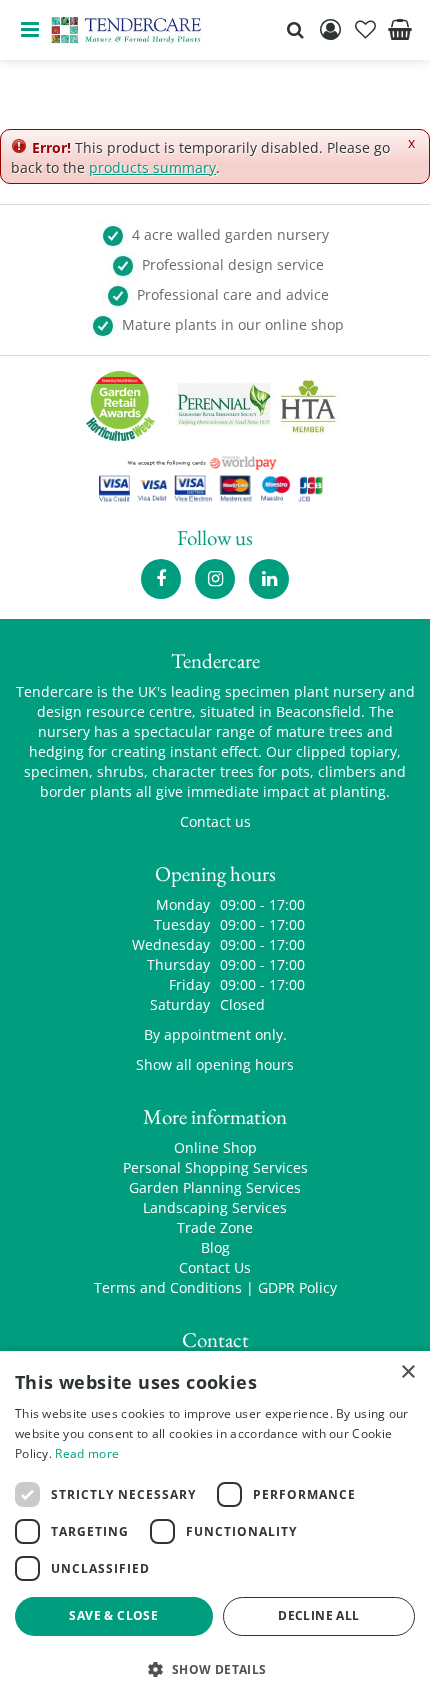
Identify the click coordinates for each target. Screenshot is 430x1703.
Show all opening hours (215, 1064)
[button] (215, 1668)
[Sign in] (330, 30)
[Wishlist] (365, 30)
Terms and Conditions (168, 1287)
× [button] (407, 1372)
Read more (87, 1453)
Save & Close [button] (113, 1615)
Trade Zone (215, 1227)
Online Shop (215, 1147)
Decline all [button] (318, 1615)
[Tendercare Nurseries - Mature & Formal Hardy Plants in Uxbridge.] (126, 30)
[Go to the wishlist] (365, 30)
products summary (152, 167)
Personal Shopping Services (215, 1167)
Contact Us (215, 1267)
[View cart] (400, 30)
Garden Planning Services (215, 1187)
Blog (215, 1247)
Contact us (215, 821)
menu (30, 30)
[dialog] (215, 1527)
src (295, 30)
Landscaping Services (215, 1207)
